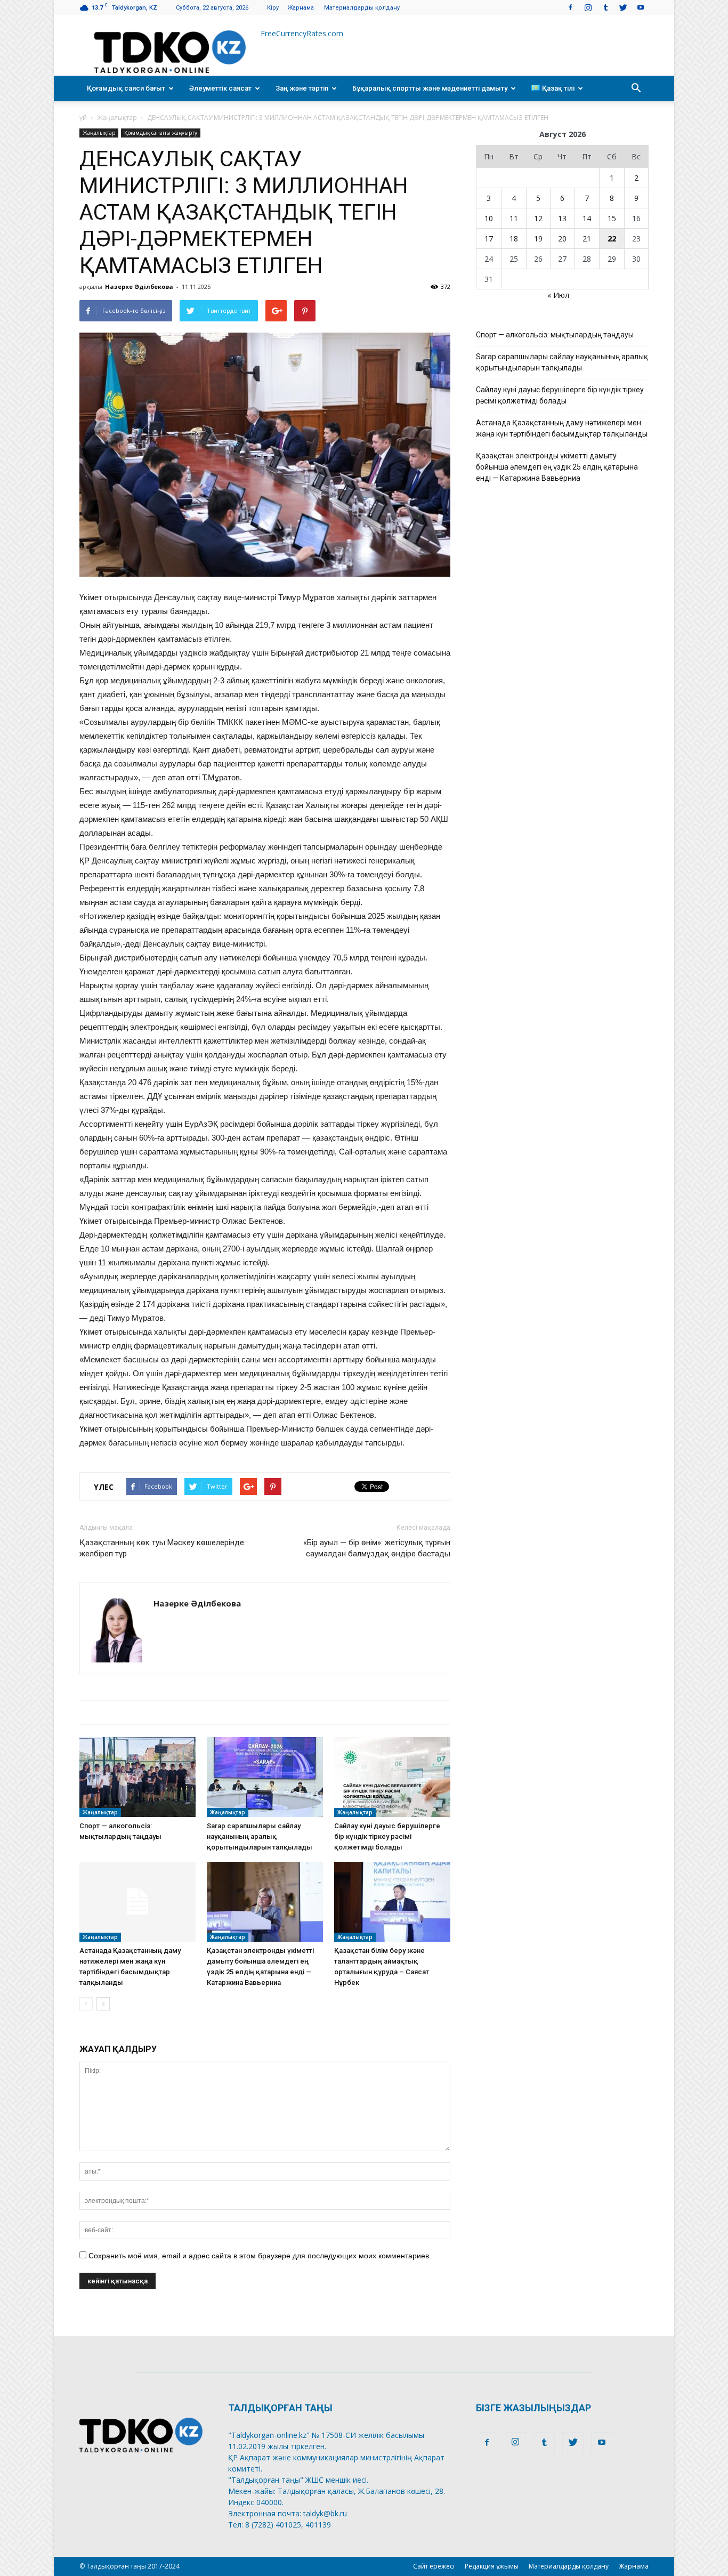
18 (514, 239)
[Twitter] (623, 7)
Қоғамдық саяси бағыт (126, 88)
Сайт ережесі (434, 2566)
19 (538, 239)
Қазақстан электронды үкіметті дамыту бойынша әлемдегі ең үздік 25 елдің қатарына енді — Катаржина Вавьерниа (557, 467)
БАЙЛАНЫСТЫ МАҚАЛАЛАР (145, 1712)
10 (489, 218)
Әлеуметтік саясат (220, 88)
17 (489, 239)
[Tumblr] (605, 7)
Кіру (273, 8)
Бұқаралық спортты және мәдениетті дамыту (430, 88)
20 (562, 239)
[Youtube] (641, 7)
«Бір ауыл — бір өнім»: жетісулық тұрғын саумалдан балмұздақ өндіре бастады (377, 1548)
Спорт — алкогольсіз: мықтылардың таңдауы (555, 335)
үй (83, 118)
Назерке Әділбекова (139, 286)
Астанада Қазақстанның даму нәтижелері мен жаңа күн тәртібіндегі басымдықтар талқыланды (562, 428)
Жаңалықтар (117, 118)
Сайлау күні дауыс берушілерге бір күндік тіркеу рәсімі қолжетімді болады (387, 1836)
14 (587, 218)
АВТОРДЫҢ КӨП (260, 1712)
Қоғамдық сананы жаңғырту (161, 133)
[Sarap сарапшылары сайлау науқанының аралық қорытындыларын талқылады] (265, 1777)
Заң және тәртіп (302, 88)
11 (514, 218)
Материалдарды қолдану (362, 8)
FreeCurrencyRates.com (302, 33)
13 (562, 218)
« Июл (558, 295)
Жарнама (301, 8)
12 (538, 218)
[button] (636, 88)
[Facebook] (570, 7)
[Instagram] (588, 7)
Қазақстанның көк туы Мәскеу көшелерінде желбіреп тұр (162, 1548)
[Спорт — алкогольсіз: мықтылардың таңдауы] (137, 1777)
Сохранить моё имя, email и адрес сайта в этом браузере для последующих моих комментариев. (260, 2256)
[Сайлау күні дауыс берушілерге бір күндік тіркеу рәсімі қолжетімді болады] (392, 1777)
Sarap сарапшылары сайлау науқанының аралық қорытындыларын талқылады (260, 1836)
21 (587, 239)
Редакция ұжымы (492, 2566)
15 (612, 218)
